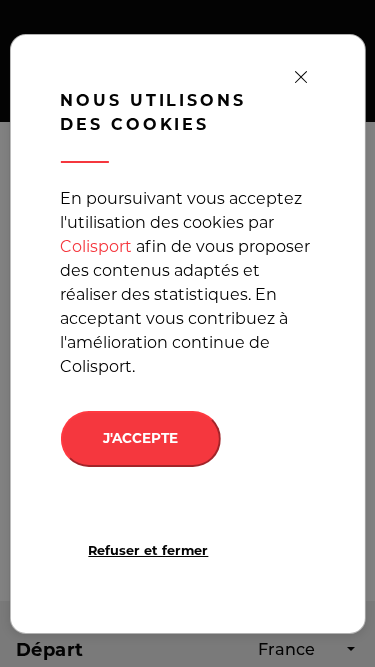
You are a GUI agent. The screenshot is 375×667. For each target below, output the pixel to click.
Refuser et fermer (148, 550)
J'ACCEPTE (140, 438)
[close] (301, 78)
